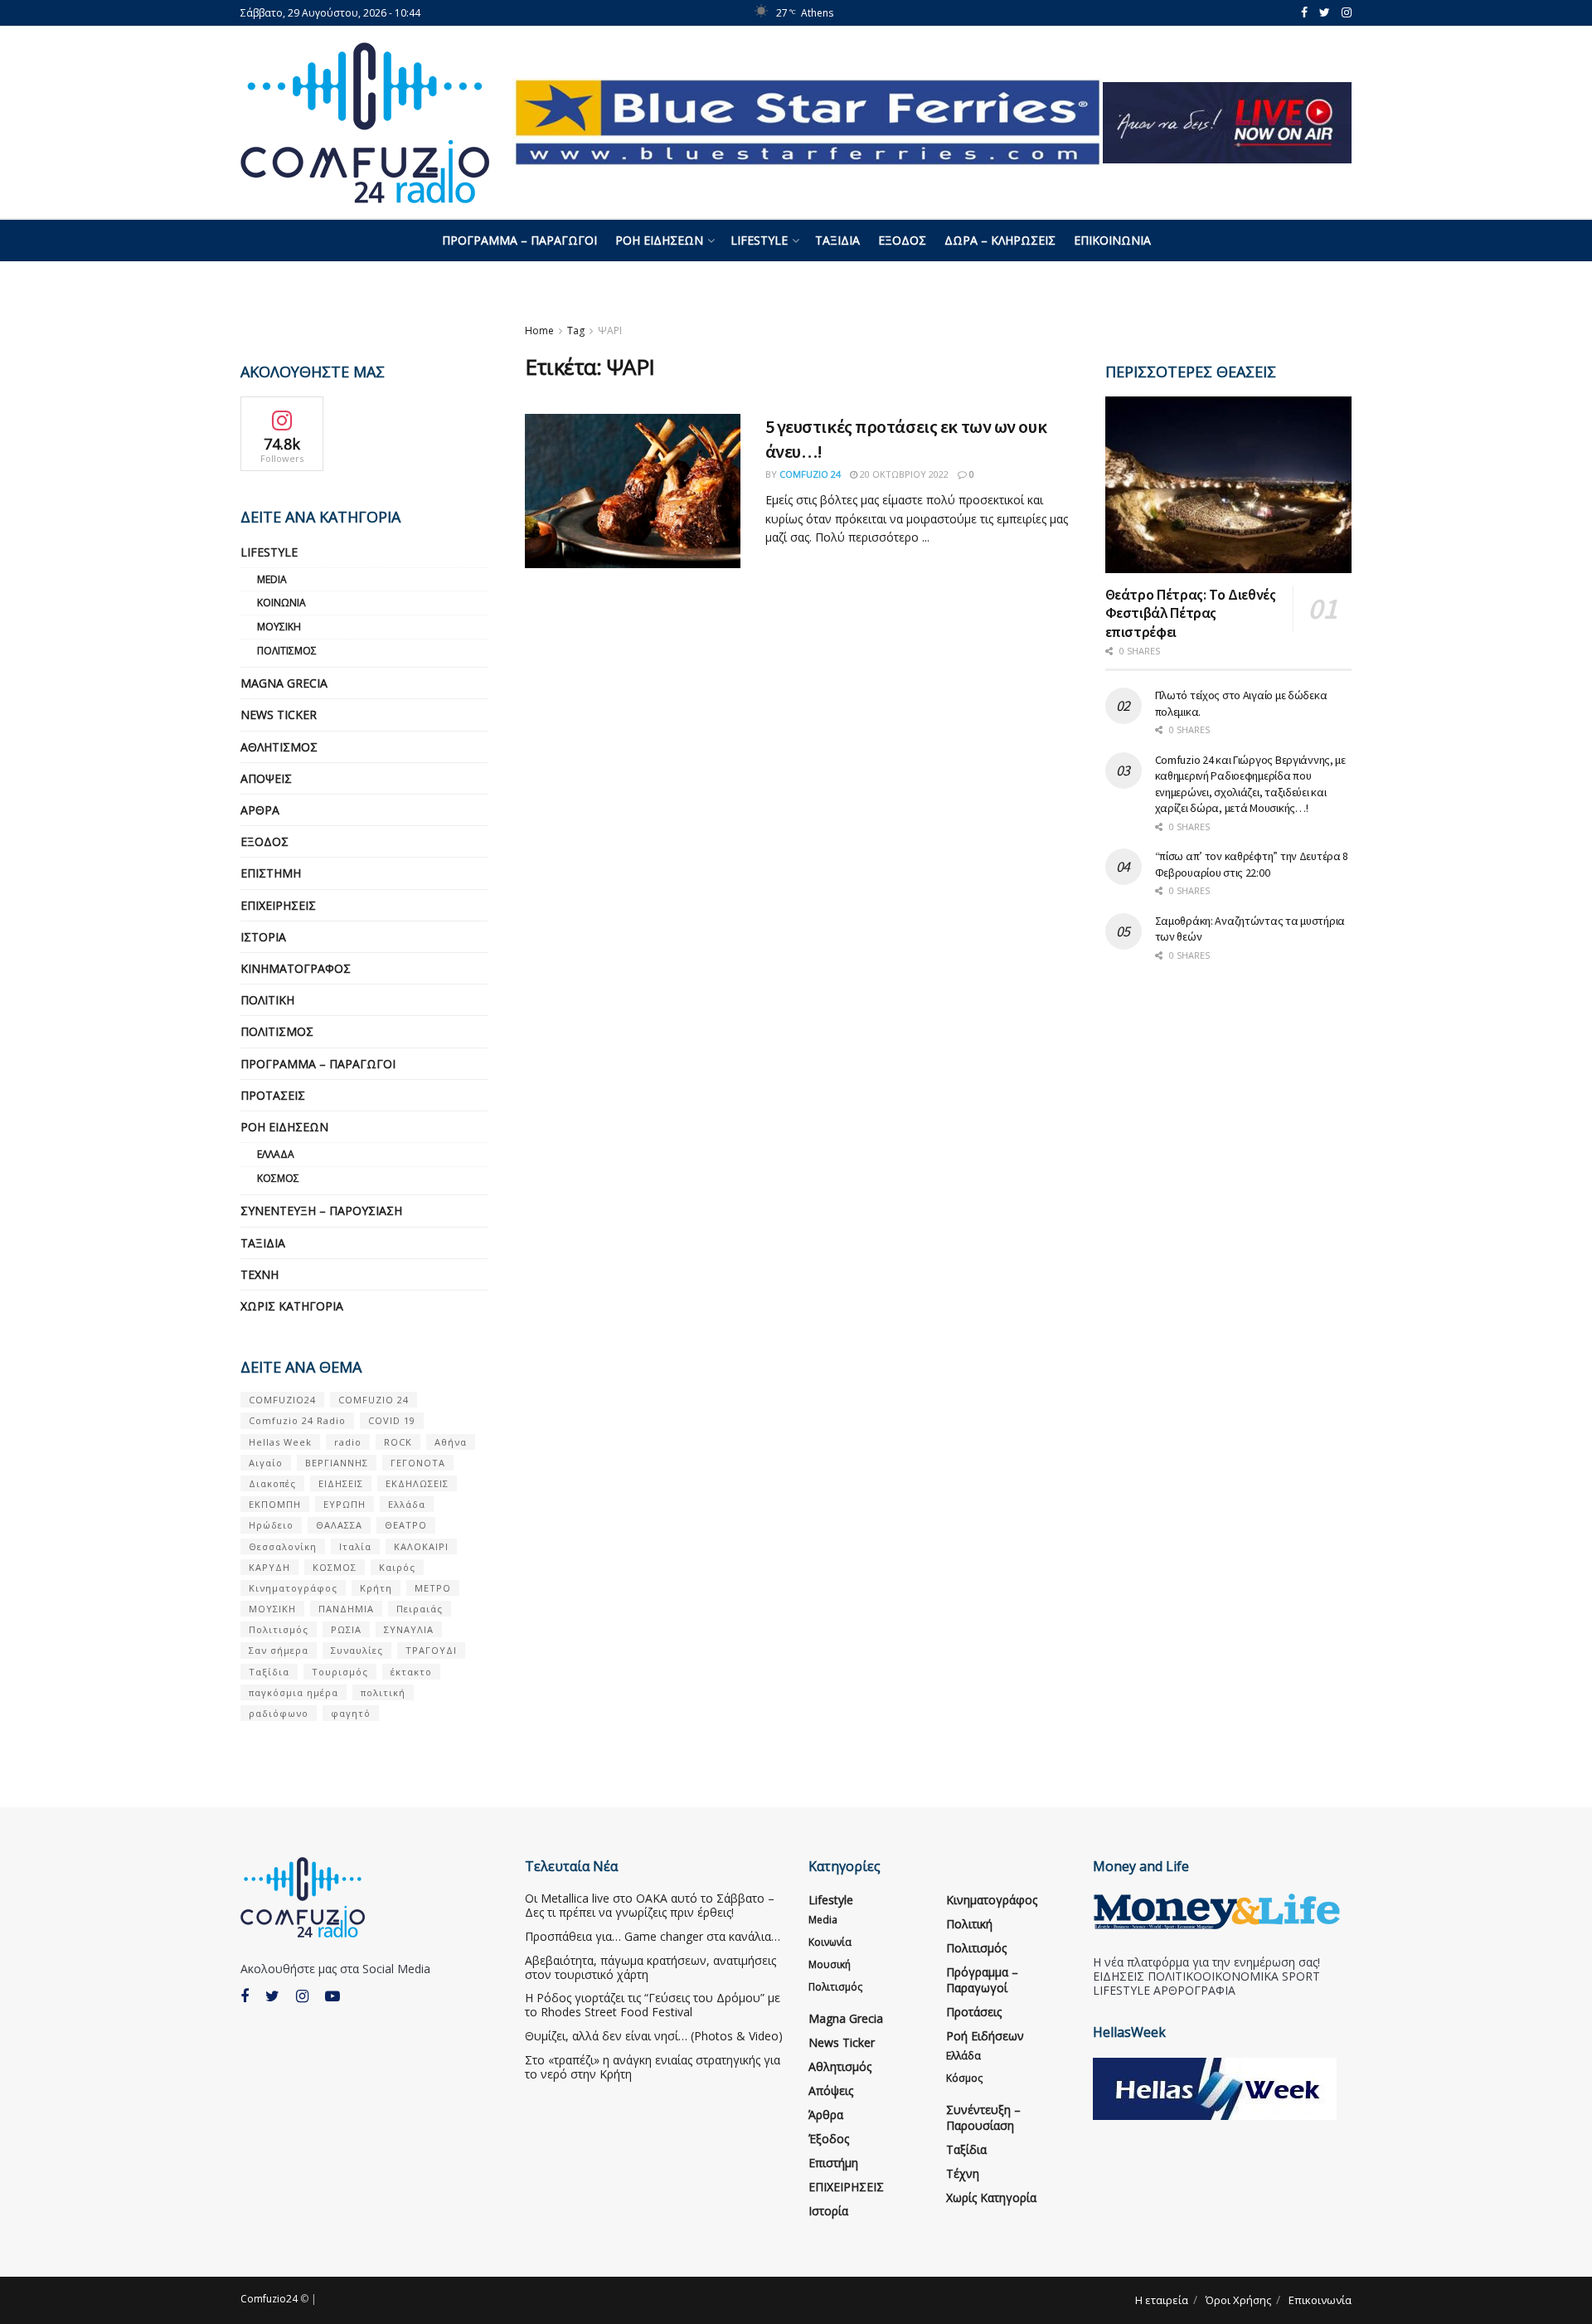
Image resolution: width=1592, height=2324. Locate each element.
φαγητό (351, 1713)
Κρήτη (376, 1588)
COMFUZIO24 (282, 1400)
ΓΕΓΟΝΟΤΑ (418, 1463)
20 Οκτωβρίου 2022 (903, 474)
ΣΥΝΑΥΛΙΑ (409, 1629)
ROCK (398, 1442)
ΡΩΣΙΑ (346, 1629)
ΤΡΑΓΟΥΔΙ (431, 1650)
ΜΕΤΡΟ (433, 1588)
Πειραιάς (420, 1609)
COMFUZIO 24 (374, 1400)
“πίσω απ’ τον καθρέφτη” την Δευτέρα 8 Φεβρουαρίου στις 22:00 (1252, 864)
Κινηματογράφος (296, 968)
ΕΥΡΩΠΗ (345, 1504)
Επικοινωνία (1112, 240)
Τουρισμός (340, 1672)
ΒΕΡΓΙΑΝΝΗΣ (337, 1463)
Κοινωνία (282, 603)
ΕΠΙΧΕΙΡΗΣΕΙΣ (278, 905)
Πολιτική (267, 1000)
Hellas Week (280, 1442)
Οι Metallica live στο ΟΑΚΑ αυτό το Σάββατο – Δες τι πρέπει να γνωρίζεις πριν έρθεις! (650, 1905)
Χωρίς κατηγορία (292, 1306)
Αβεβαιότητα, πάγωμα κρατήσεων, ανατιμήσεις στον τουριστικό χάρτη (650, 1967)
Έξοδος (902, 240)
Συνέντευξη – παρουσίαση (321, 1211)
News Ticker (279, 715)
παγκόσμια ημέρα (294, 1692)
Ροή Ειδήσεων (659, 240)
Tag (576, 331)
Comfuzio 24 (810, 474)
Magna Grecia (284, 683)
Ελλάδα (276, 1154)
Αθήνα (451, 1442)
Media (272, 579)
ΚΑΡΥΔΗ (269, 1567)
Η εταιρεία (1162, 2300)
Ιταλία (355, 1546)
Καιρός (397, 1567)
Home (539, 331)
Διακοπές (272, 1483)
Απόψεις (266, 778)
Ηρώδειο (271, 1525)
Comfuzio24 (269, 2299)
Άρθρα (260, 810)
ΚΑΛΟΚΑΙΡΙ (421, 1546)
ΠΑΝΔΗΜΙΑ (346, 1609)
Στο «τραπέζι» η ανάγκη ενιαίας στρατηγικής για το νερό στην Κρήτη (653, 2067)
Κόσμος (278, 1178)
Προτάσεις (273, 1095)
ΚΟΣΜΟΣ (335, 1567)
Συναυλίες (357, 1650)
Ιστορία (263, 937)
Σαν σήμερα (279, 1650)
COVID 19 (392, 1420)
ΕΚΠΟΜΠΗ (275, 1504)
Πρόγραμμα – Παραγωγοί (519, 240)
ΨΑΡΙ (610, 331)
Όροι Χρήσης (1238, 2300)
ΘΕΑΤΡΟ (406, 1525)
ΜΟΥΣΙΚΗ (272, 1609)
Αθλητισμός (279, 747)
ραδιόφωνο (279, 1713)
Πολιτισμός (287, 651)
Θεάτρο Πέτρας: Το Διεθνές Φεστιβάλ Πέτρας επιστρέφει (1191, 613)
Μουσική (279, 627)
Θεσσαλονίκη (283, 1546)
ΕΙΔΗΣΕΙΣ (341, 1483)
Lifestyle (759, 240)
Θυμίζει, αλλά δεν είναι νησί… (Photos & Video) (654, 2036)
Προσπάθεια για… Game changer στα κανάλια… (653, 1936)
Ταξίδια (837, 240)
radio (348, 1442)
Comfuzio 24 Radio (297, 1420)
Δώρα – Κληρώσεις (1000, 240)
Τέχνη (260, 1274)
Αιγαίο (266, 1463)
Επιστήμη (271, 873)
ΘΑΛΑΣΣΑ (339, 1525)
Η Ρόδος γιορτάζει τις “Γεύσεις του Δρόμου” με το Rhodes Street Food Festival (653, 2005)
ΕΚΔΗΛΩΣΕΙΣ (417, 1483)
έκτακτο (411, 1672)
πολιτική (383, 1692)
